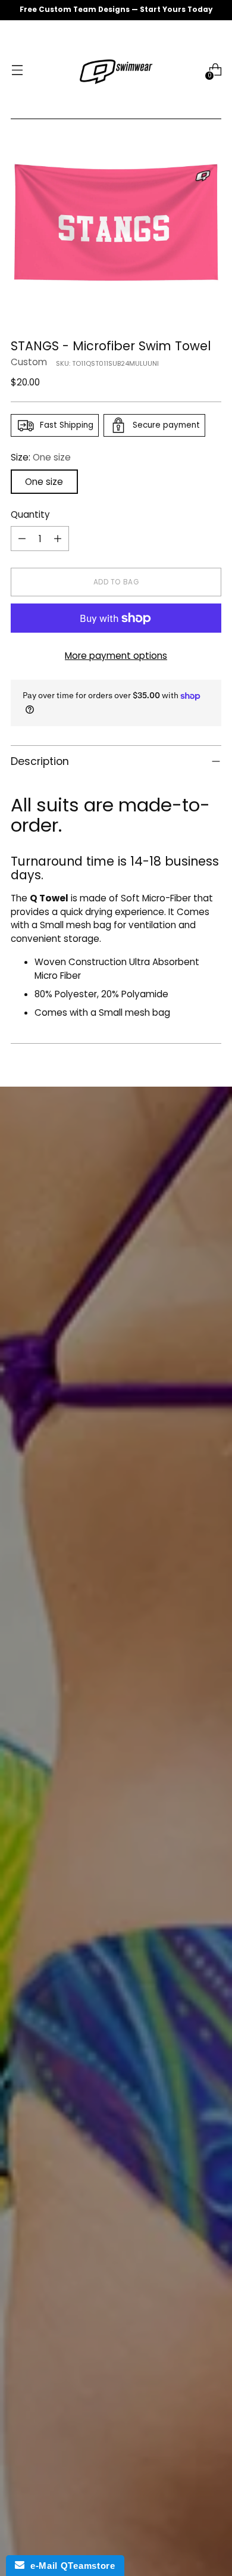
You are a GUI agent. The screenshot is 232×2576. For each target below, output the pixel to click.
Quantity (30, 514)
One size (44, 482)
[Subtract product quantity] (22, 539)
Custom (29, 362)
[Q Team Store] (116, 70)
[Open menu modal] (17, 70)
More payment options (116, 656)
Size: (41, 457)
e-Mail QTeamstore (70, 2566)
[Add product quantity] (58, 539)
